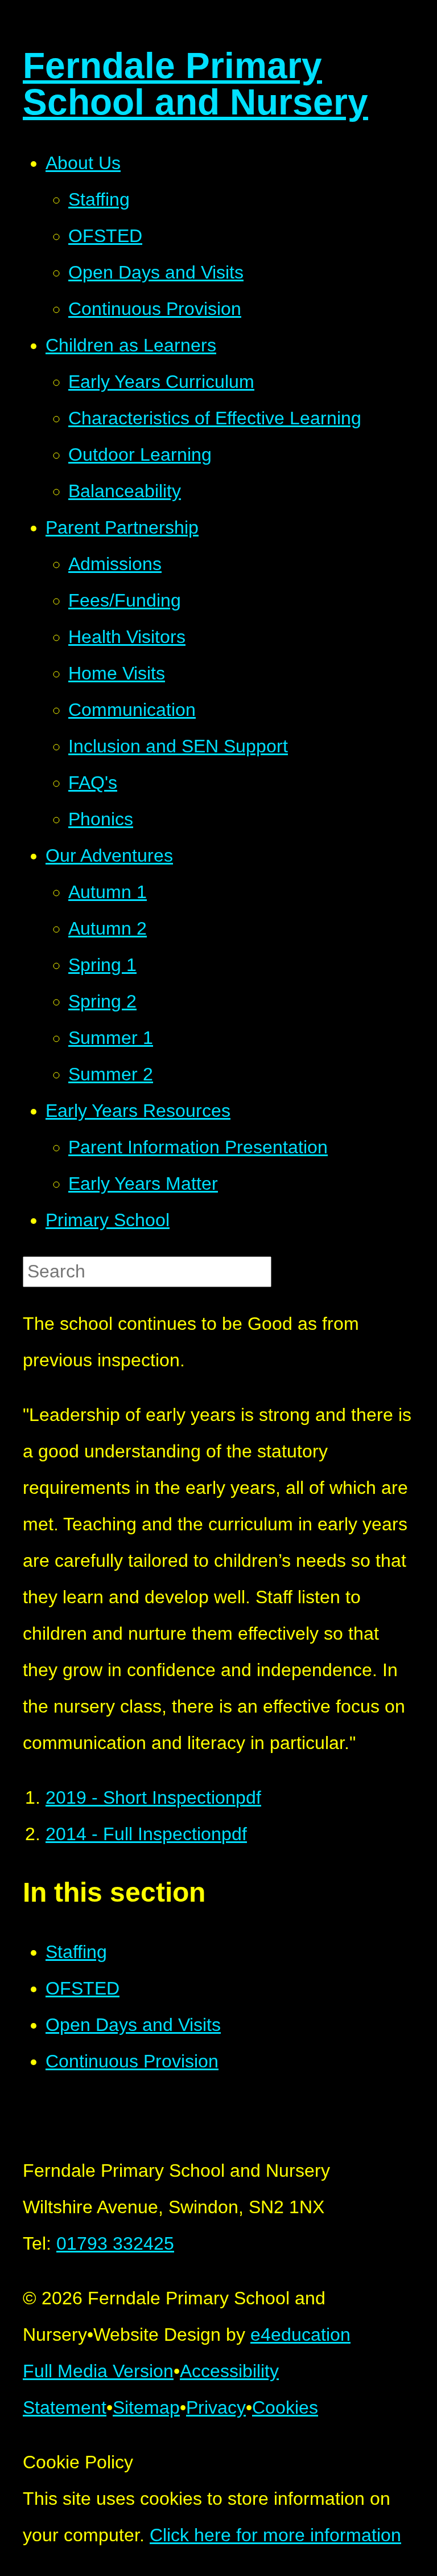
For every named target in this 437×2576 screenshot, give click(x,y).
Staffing (76, 1952)
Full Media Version (98, 2371)
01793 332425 (115, 2243)
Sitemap (146, 2407)
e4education (300, 2335)
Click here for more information (275, 2535)
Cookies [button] (285, 2407)
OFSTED (83, 1988)
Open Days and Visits (133, 2025)
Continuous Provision (132, 2061)
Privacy (216, 2407)
